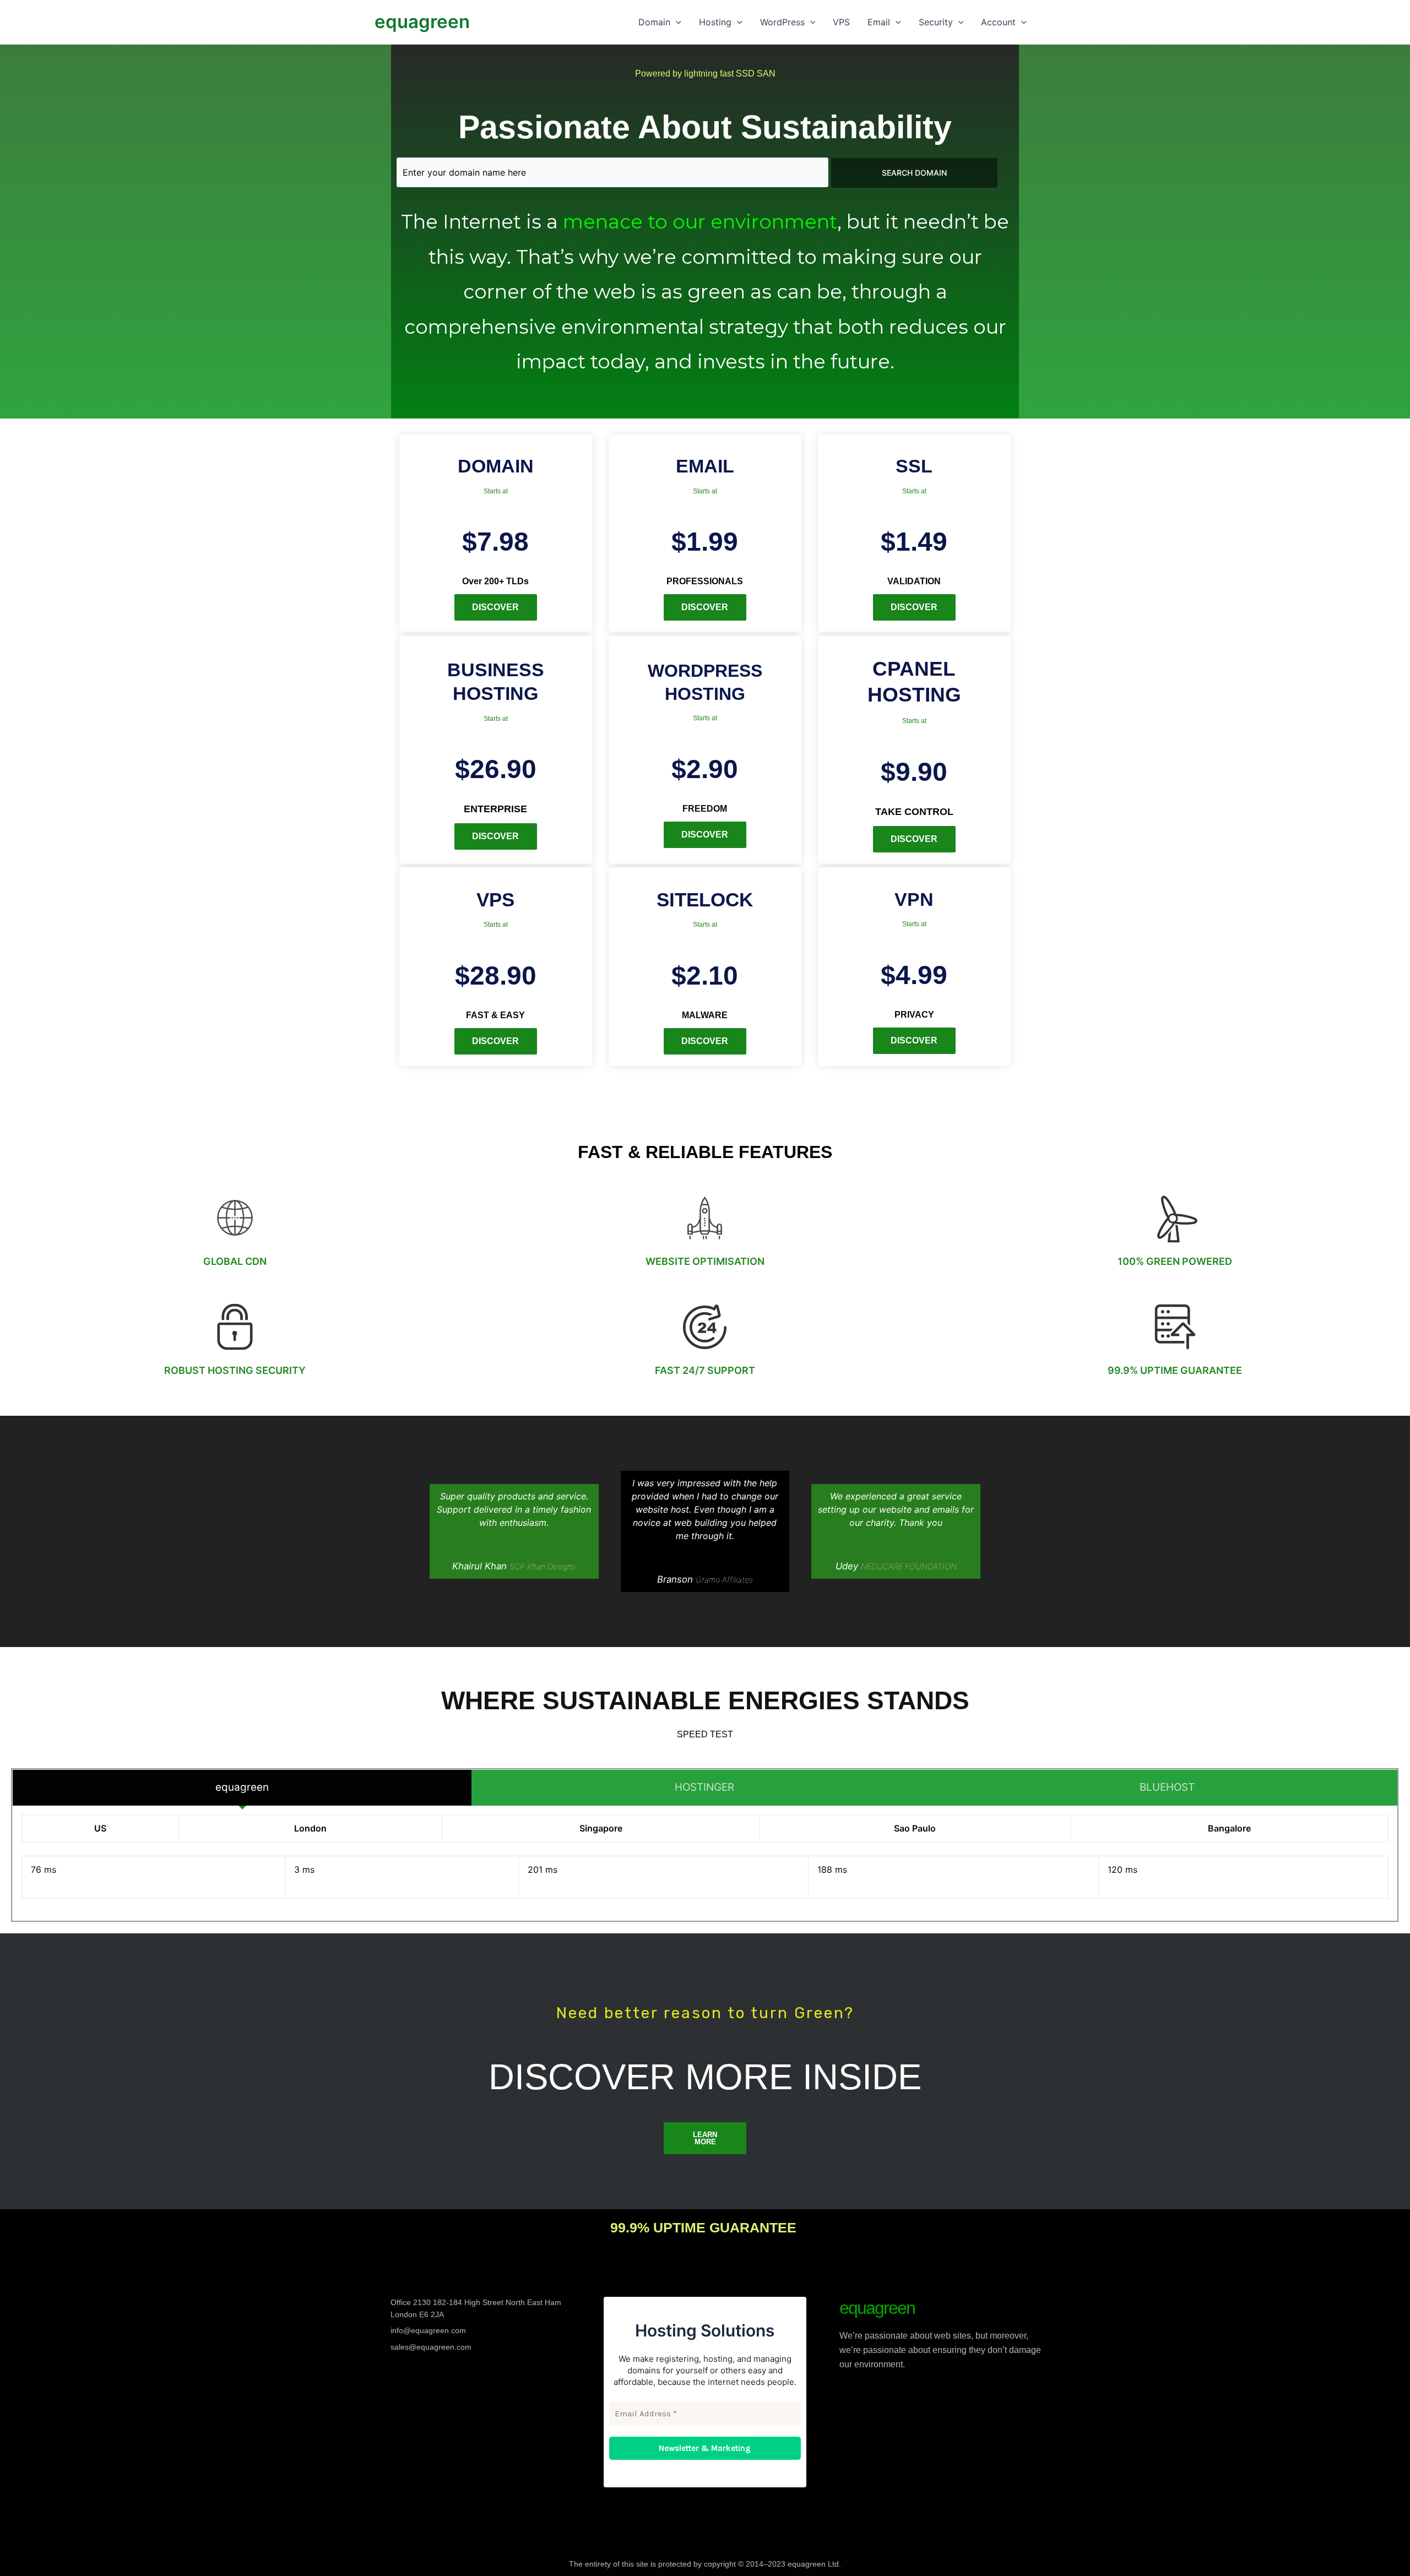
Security (936, 22)
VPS (841, 22)
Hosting (715, 22)
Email (879, 22)
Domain (654, 22)
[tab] (242, 1787)
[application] (676, 22)
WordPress (782, 22)
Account (998, 22)
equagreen (422, 21)
